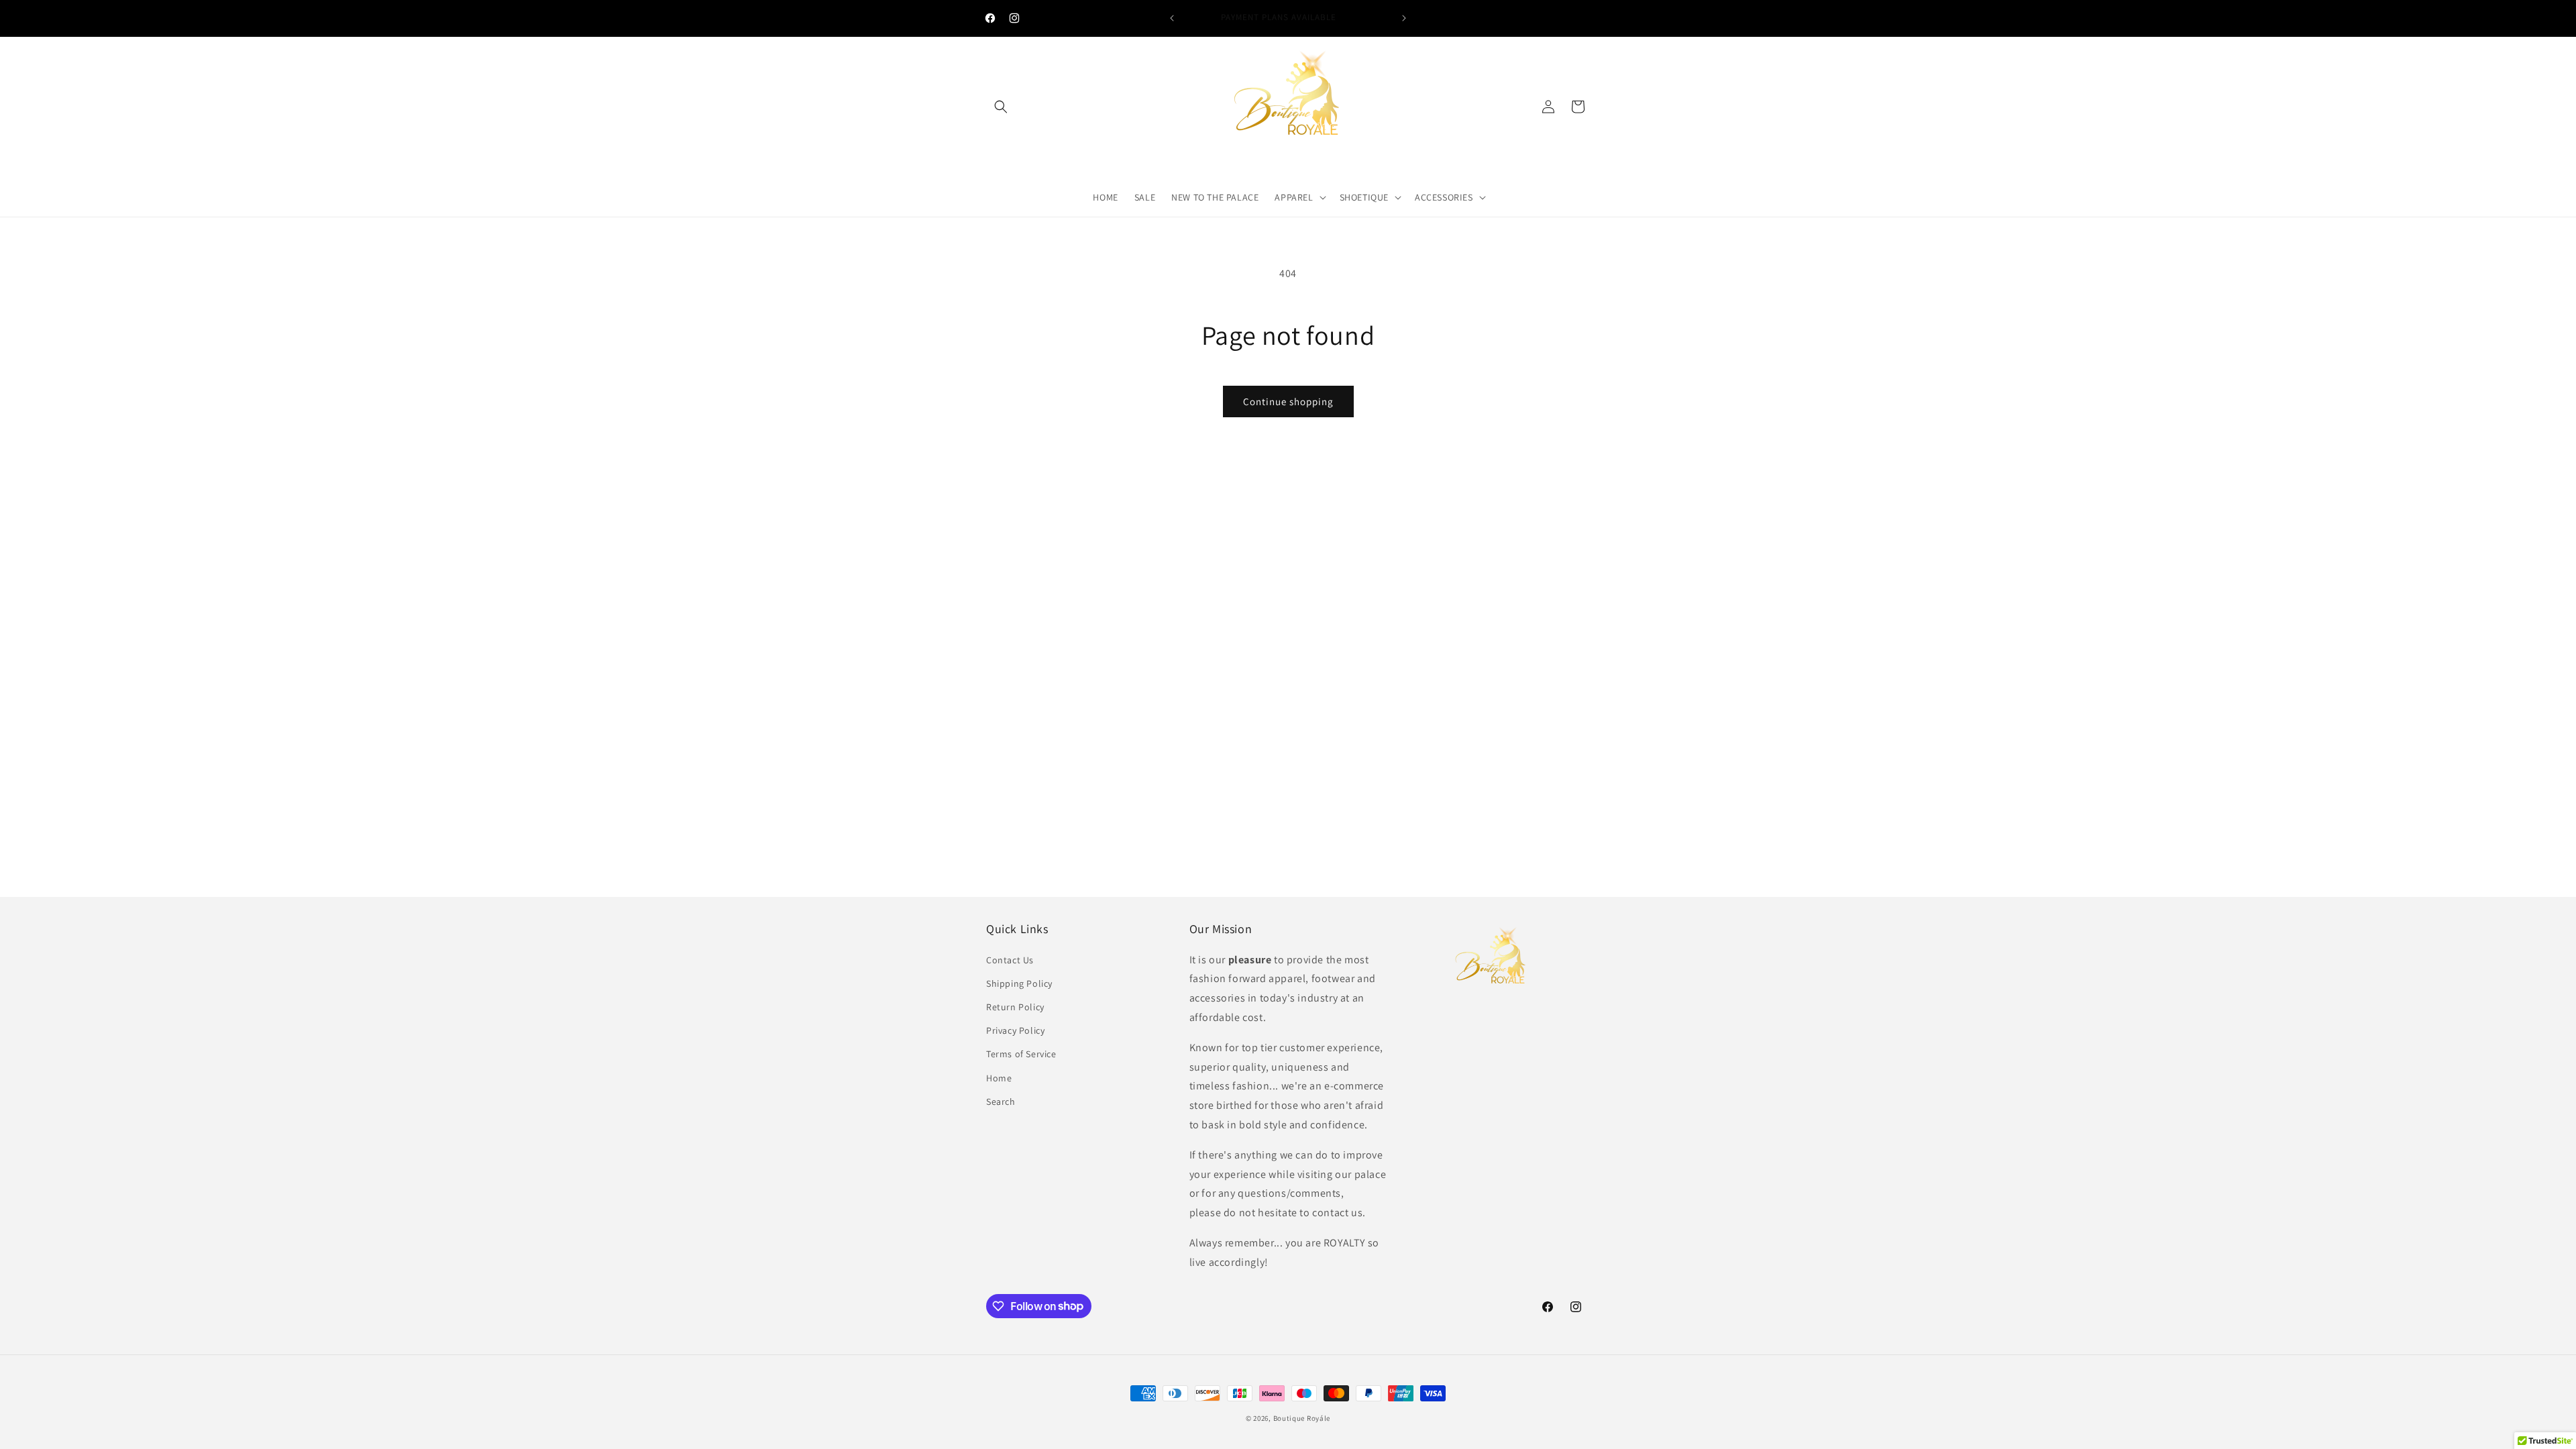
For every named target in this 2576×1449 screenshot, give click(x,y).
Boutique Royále (1302, 1418)
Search (1001, 1102)
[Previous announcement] (1172, 18)
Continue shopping (1288, 401)
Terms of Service (1021, 1054)
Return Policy (1015, 1007)
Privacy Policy (1015, 1030)
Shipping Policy (1019, 983)
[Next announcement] (1404, 18)
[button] (1001, 107)
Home (999, 1078)
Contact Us (1010, 960)
